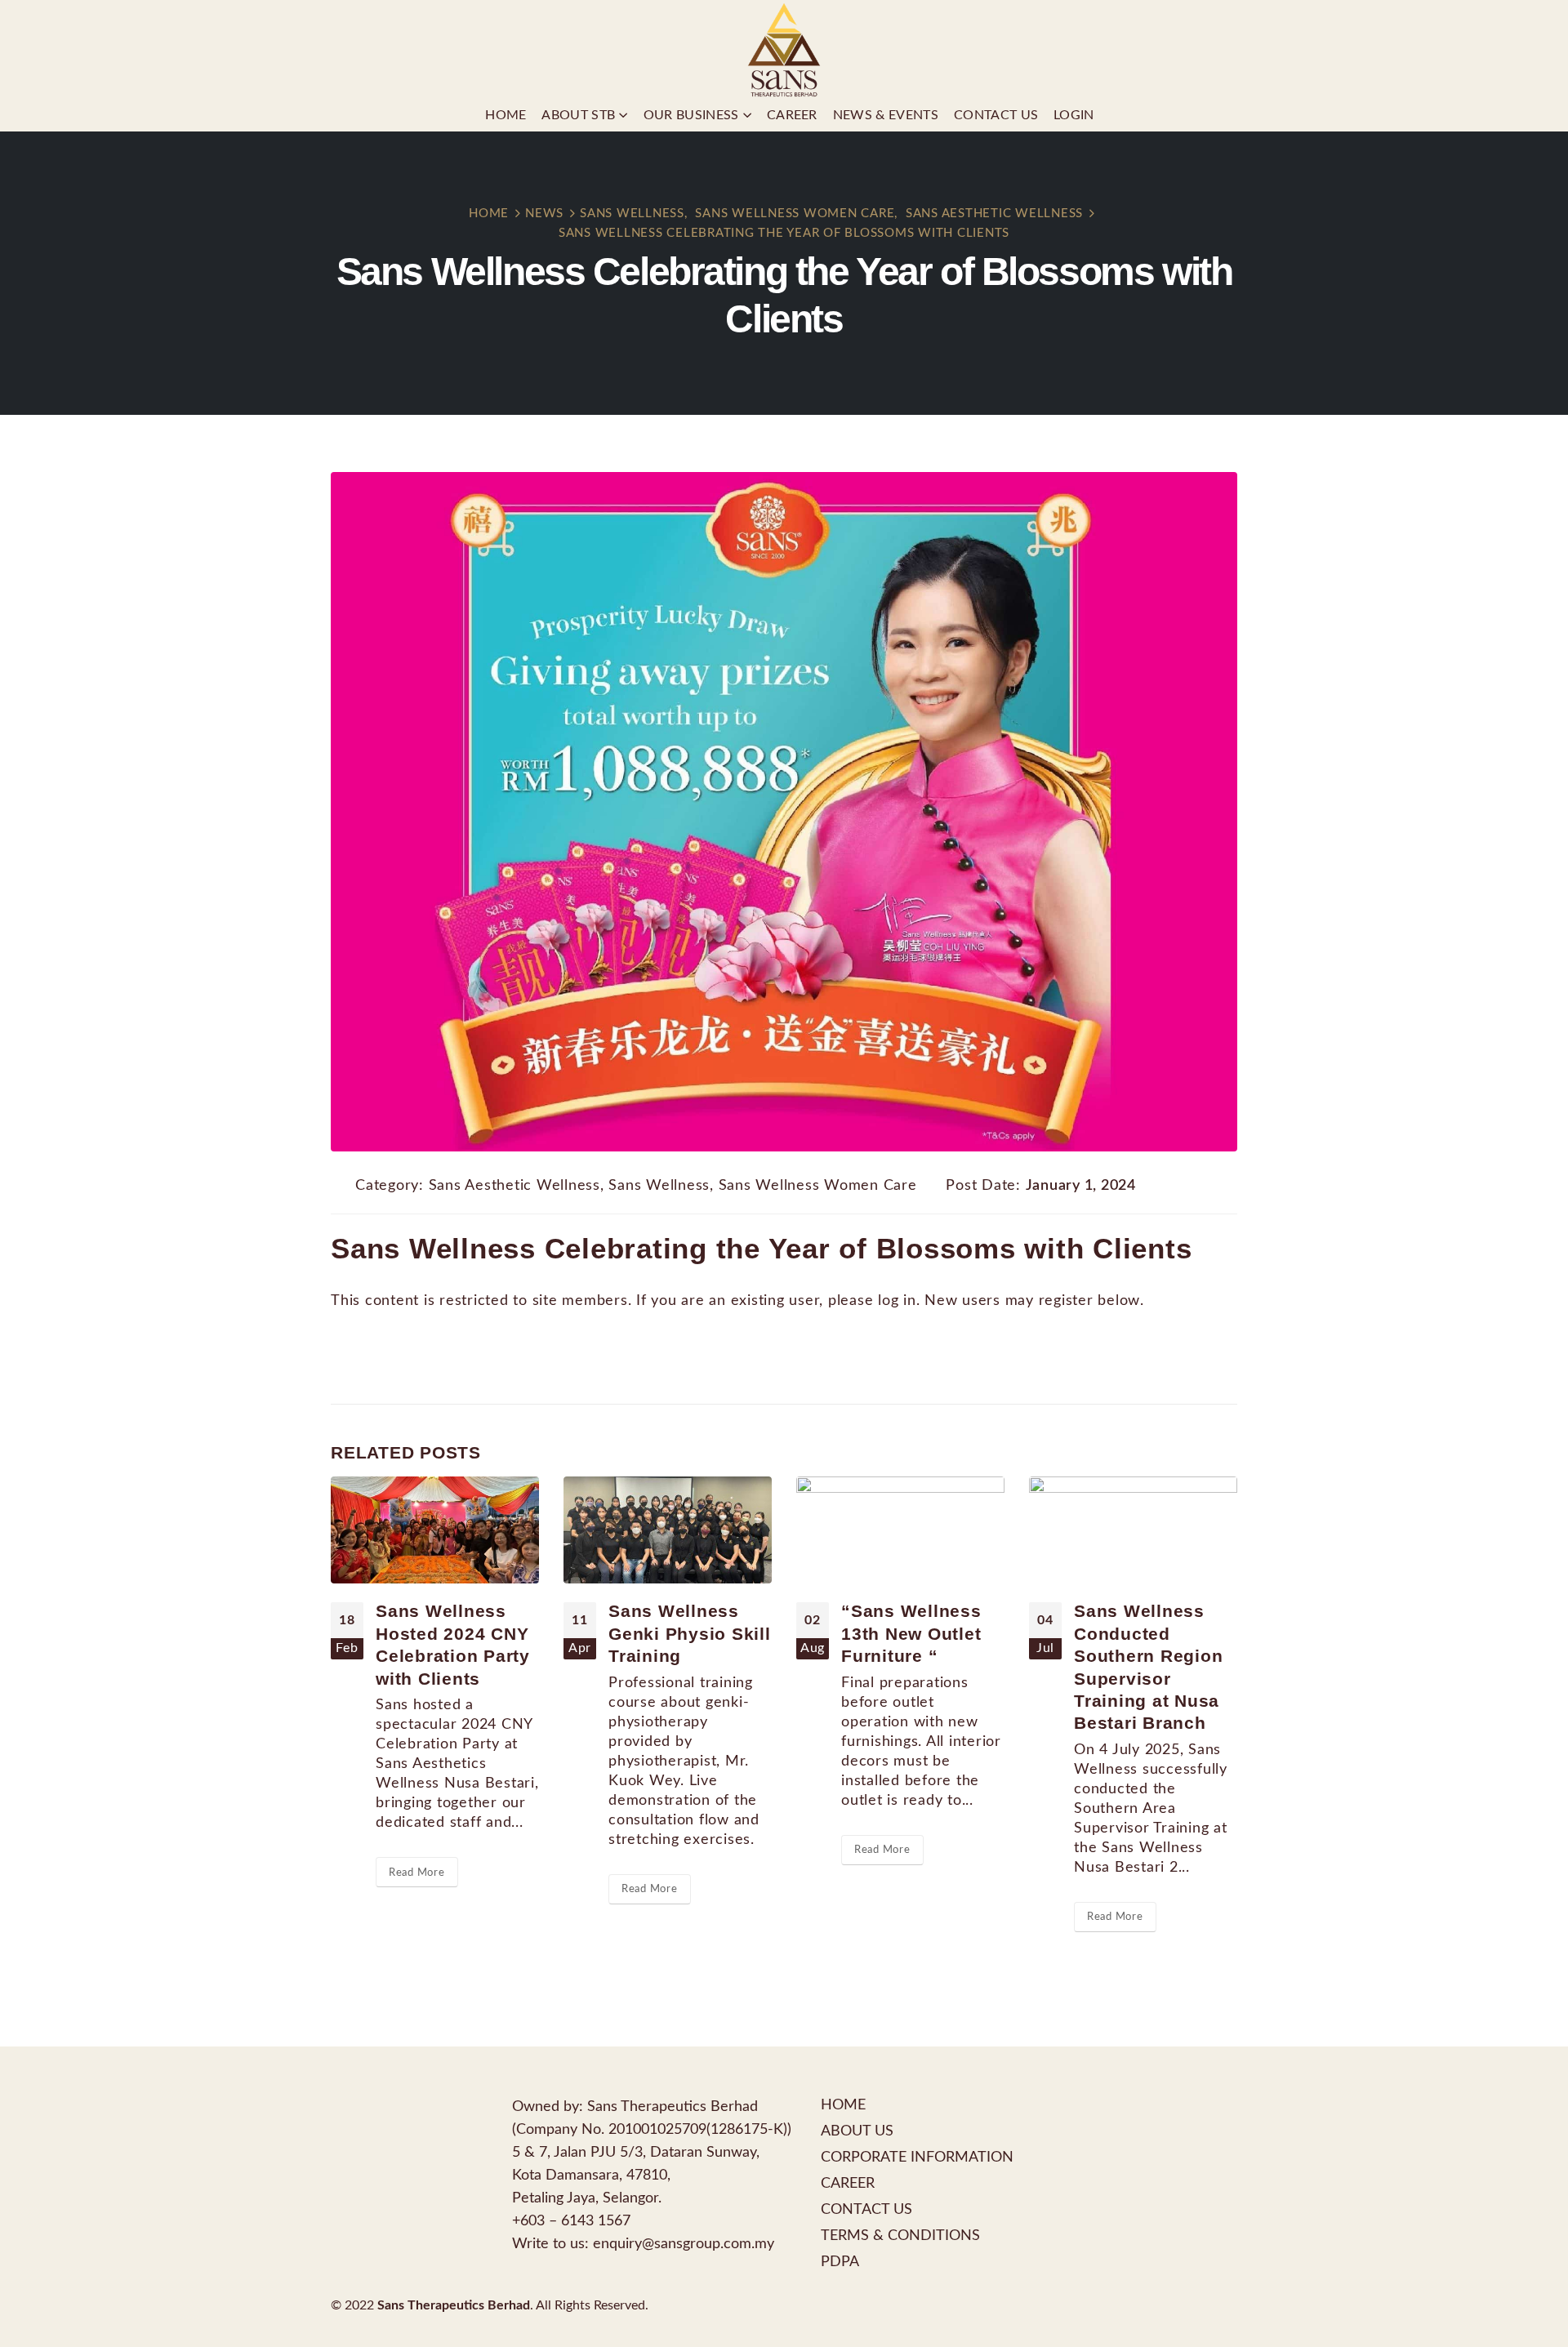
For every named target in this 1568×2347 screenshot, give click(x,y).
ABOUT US (857, 2131)
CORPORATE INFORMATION (917, 2157)
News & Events (886, 115)
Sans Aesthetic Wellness (514, 1185)
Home (506, 115)
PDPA (840, 2262)
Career (792, 115)
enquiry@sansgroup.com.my (684, 2244)
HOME (843, 2105)
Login (1074, 115)
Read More (417, 1873)
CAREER (848, 2183)
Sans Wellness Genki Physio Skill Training (690, 1633)
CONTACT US (866, 2209)
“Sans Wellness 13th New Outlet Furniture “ (911, 1633)
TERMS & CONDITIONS (900, 2236)
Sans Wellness (659, 1185)
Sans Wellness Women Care (818, 1185)
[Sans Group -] (784, 49)
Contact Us (996, 115)
